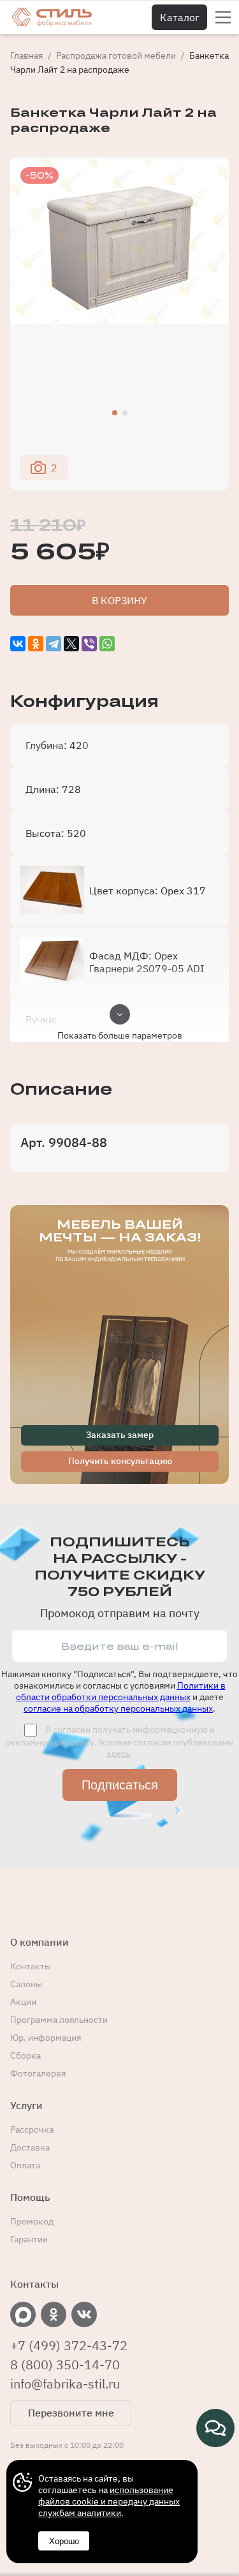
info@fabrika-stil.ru (65, 2384)
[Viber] (89, 644)
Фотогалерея (38, 2073)
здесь (118, 1754)
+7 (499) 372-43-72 (69, 2346)
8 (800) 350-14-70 (65, 2365)
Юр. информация (46, 2038)
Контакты (31, 1966)
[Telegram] (54, 644)
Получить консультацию (120, 1461)
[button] (115, 413)
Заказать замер (120, 1435)
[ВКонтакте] (18, 644)
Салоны (26, 1984)
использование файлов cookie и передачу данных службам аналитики (109, 2501)
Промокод (32, 2221)
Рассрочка (32, 2129)
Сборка (25, 2055)
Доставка (30, 2147)
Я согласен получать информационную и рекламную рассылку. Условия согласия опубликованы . (119, 1742)
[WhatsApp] (107, 644)
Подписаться (120, 1785)
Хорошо (64, 2541)
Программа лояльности (59, 2020)
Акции (23, 2002)
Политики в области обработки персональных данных (121, 1691)
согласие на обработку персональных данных (118, 1708)
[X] (71, 644)
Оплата (25, 2165)
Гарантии (29, 2239)
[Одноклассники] (36, 644)
